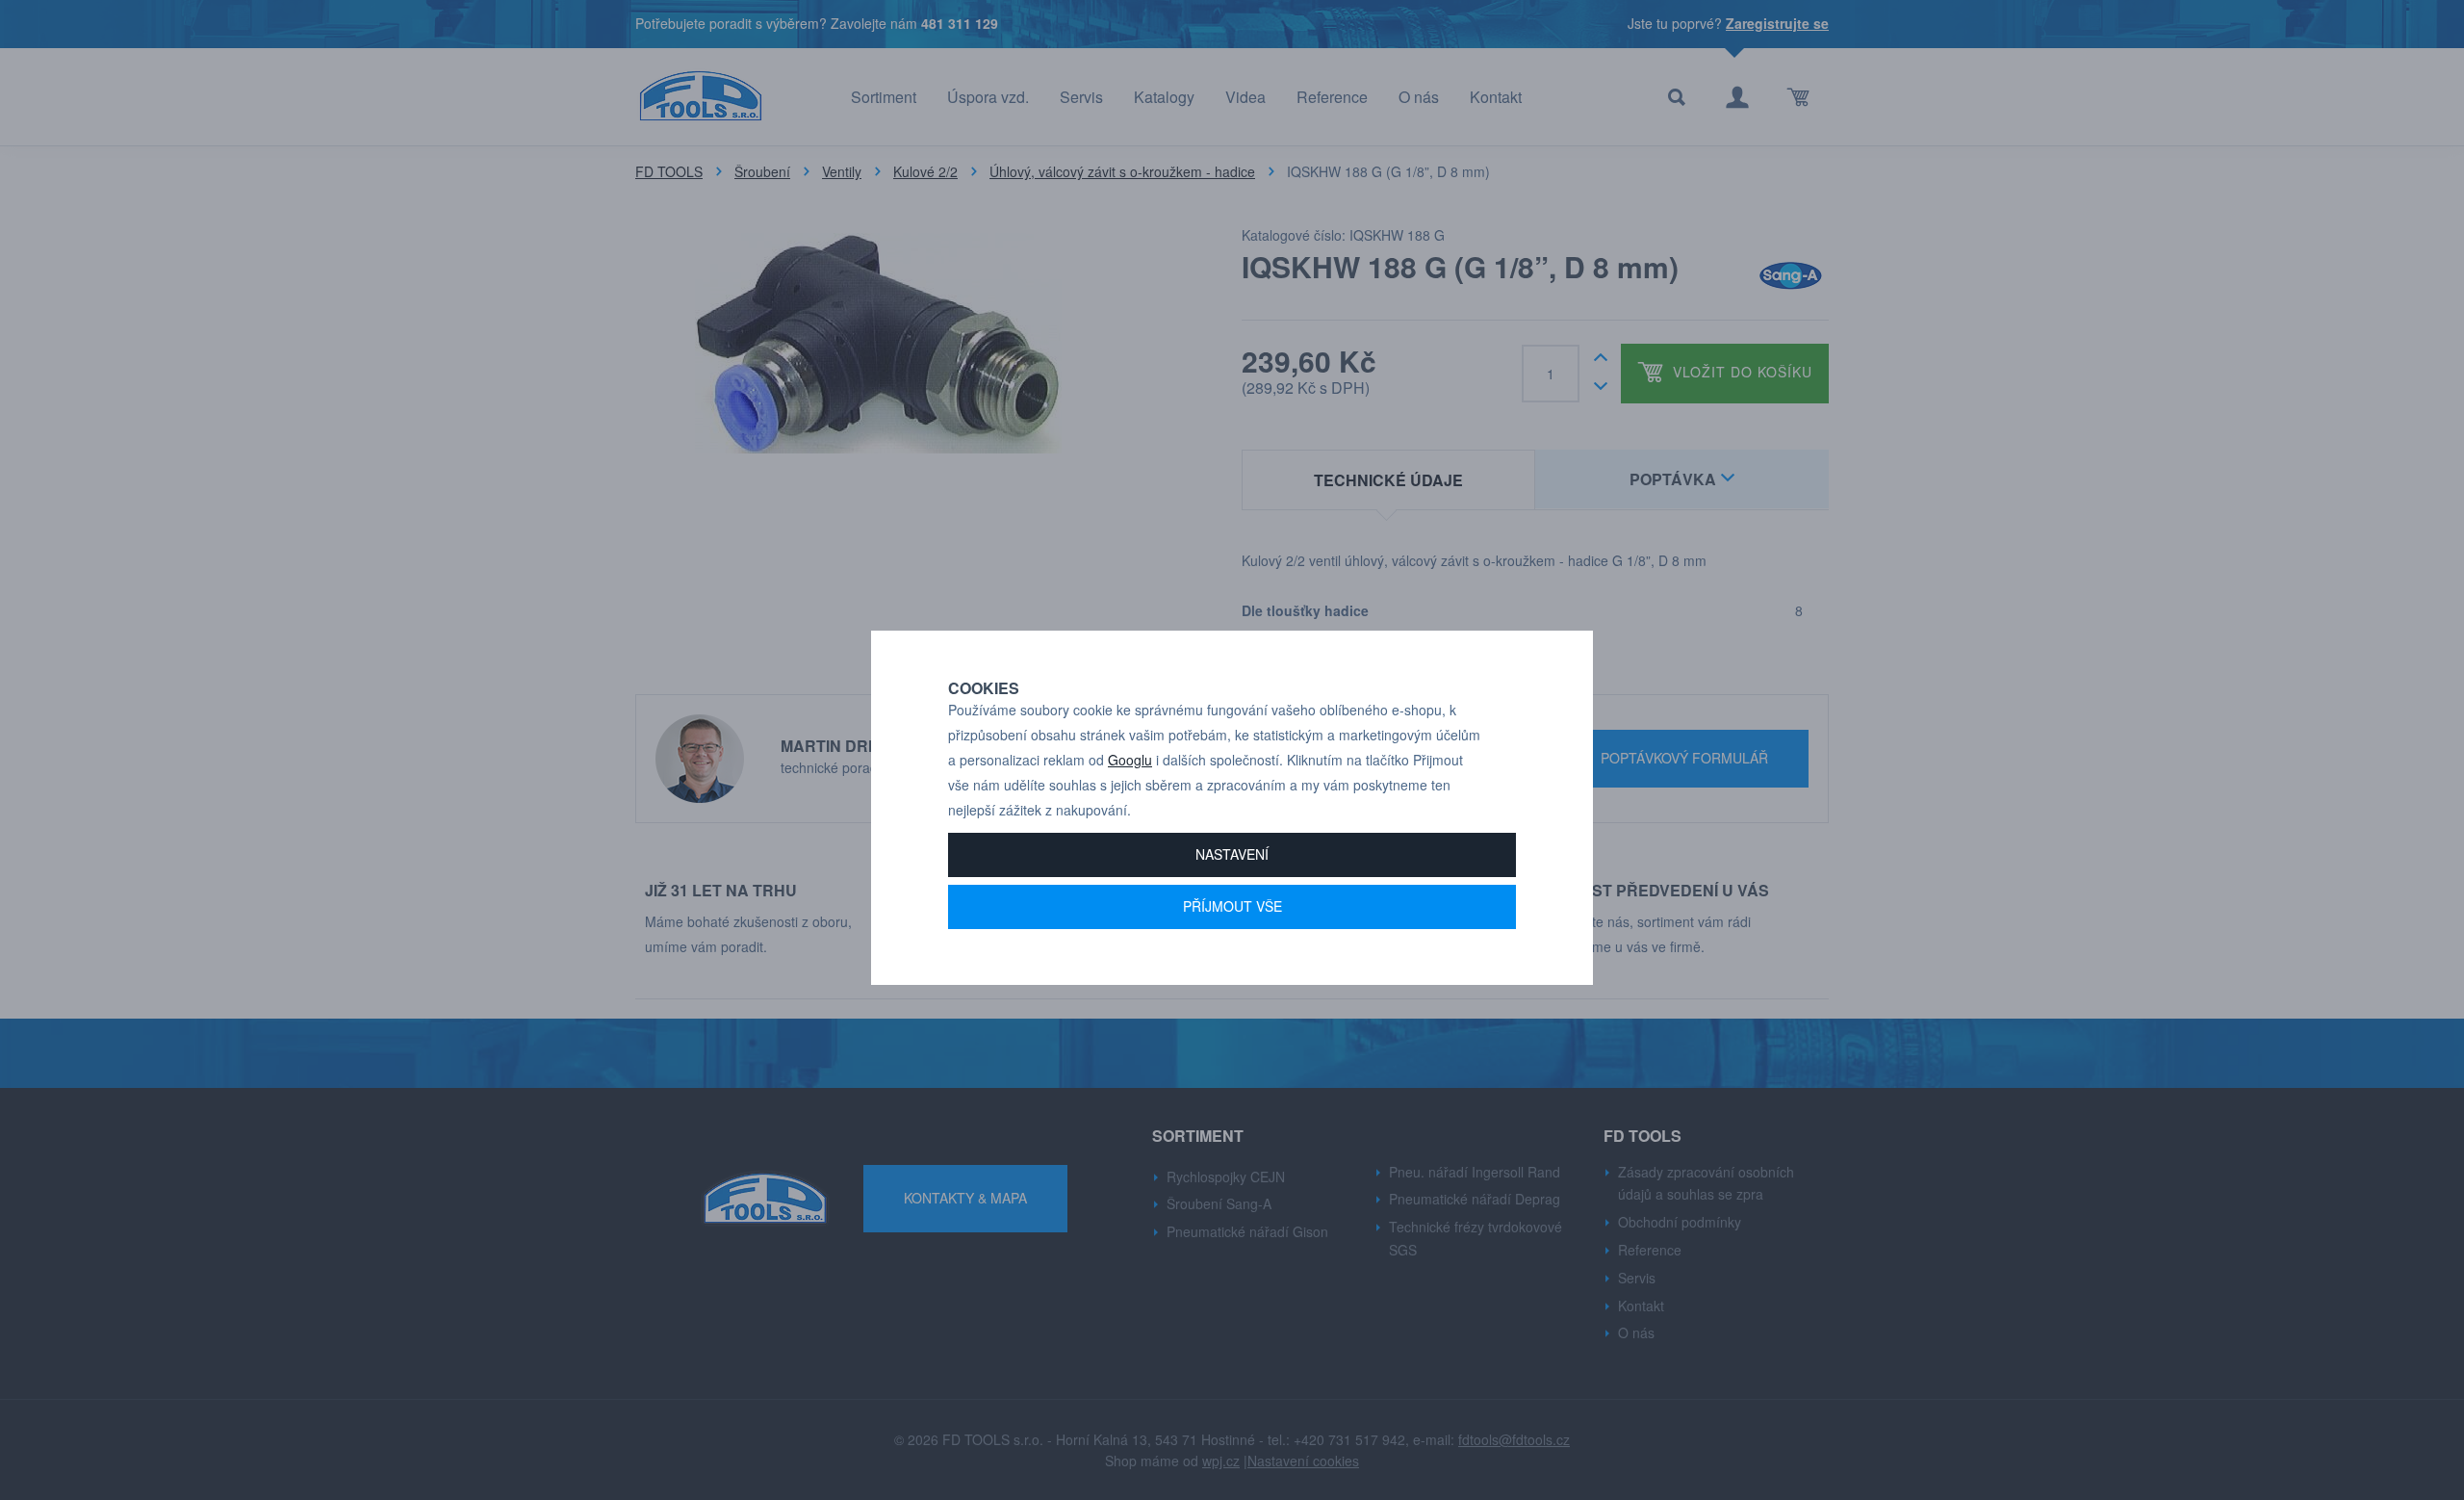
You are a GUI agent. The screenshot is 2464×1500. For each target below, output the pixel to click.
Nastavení (1232, 854)
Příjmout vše (1232, 906)
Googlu (1130, 760)
